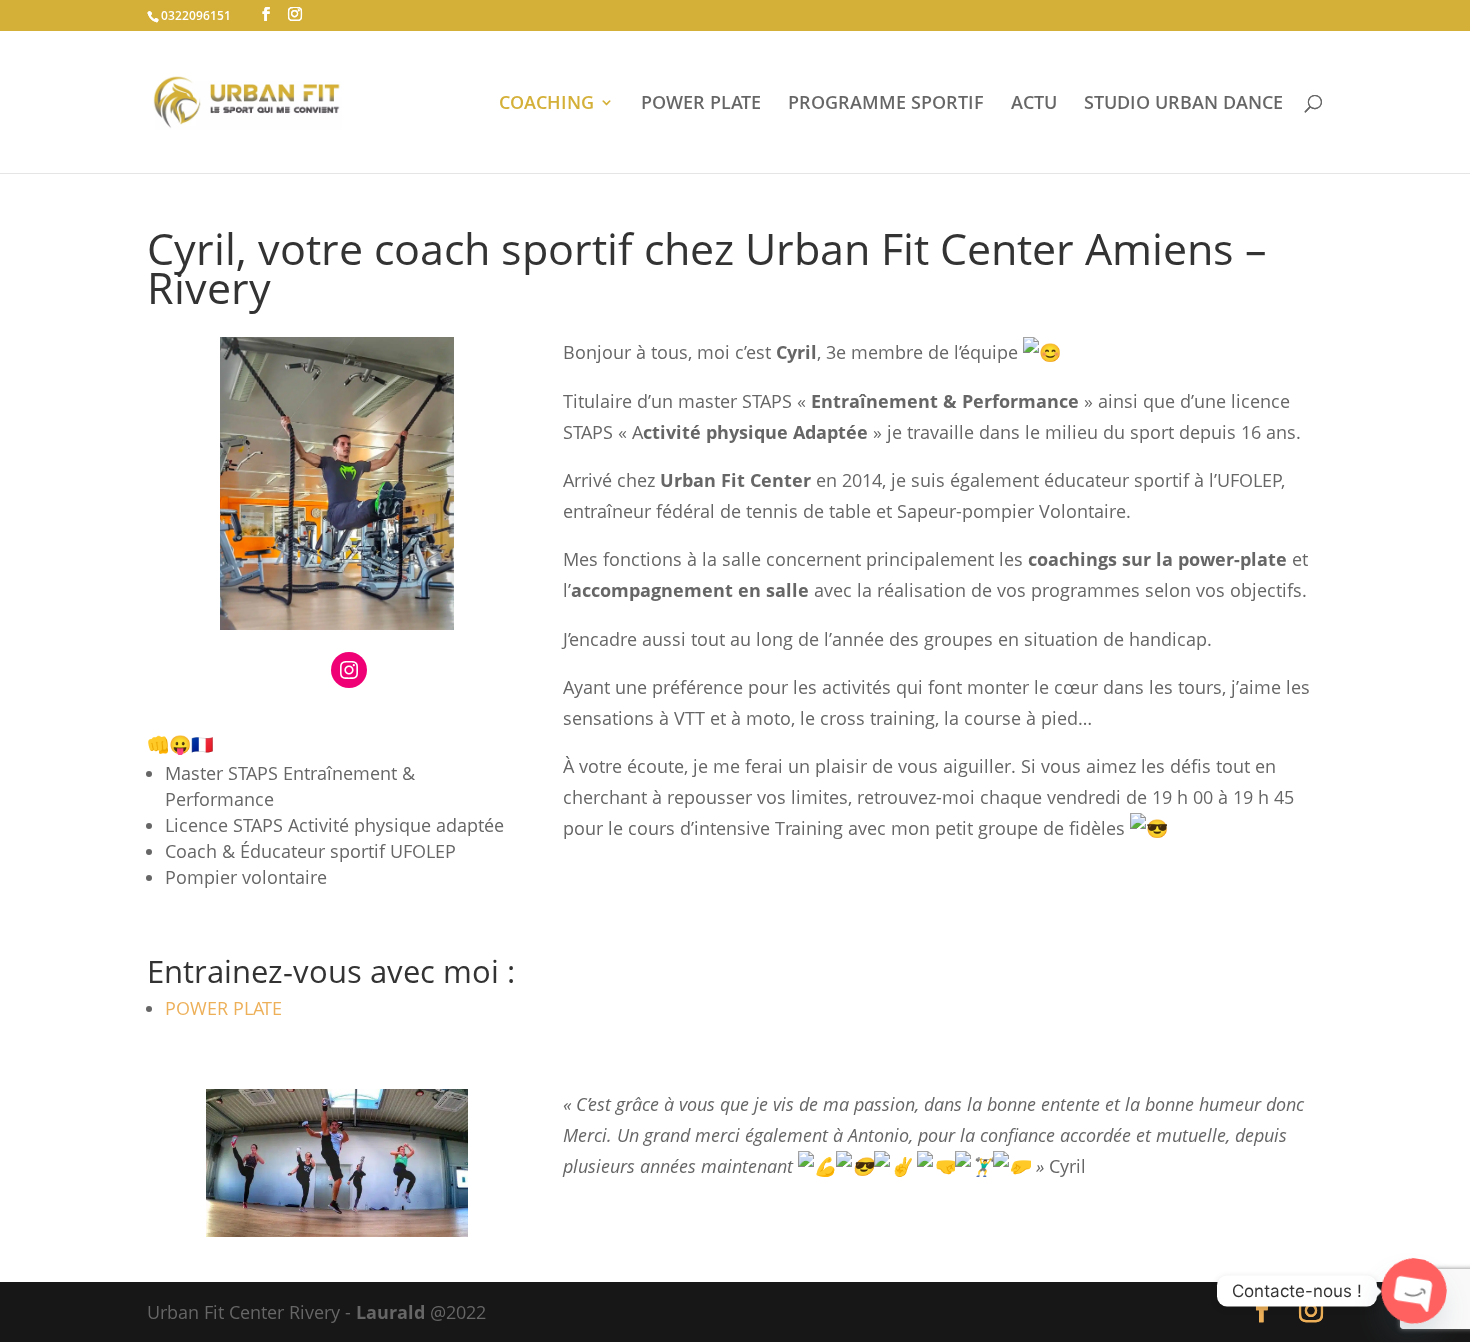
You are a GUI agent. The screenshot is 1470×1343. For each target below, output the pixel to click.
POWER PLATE (701, 104)
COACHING (546, 104)
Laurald (390, 1312)
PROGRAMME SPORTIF (886, 104)
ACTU (1034, 104)
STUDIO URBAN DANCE (1183, 104)
